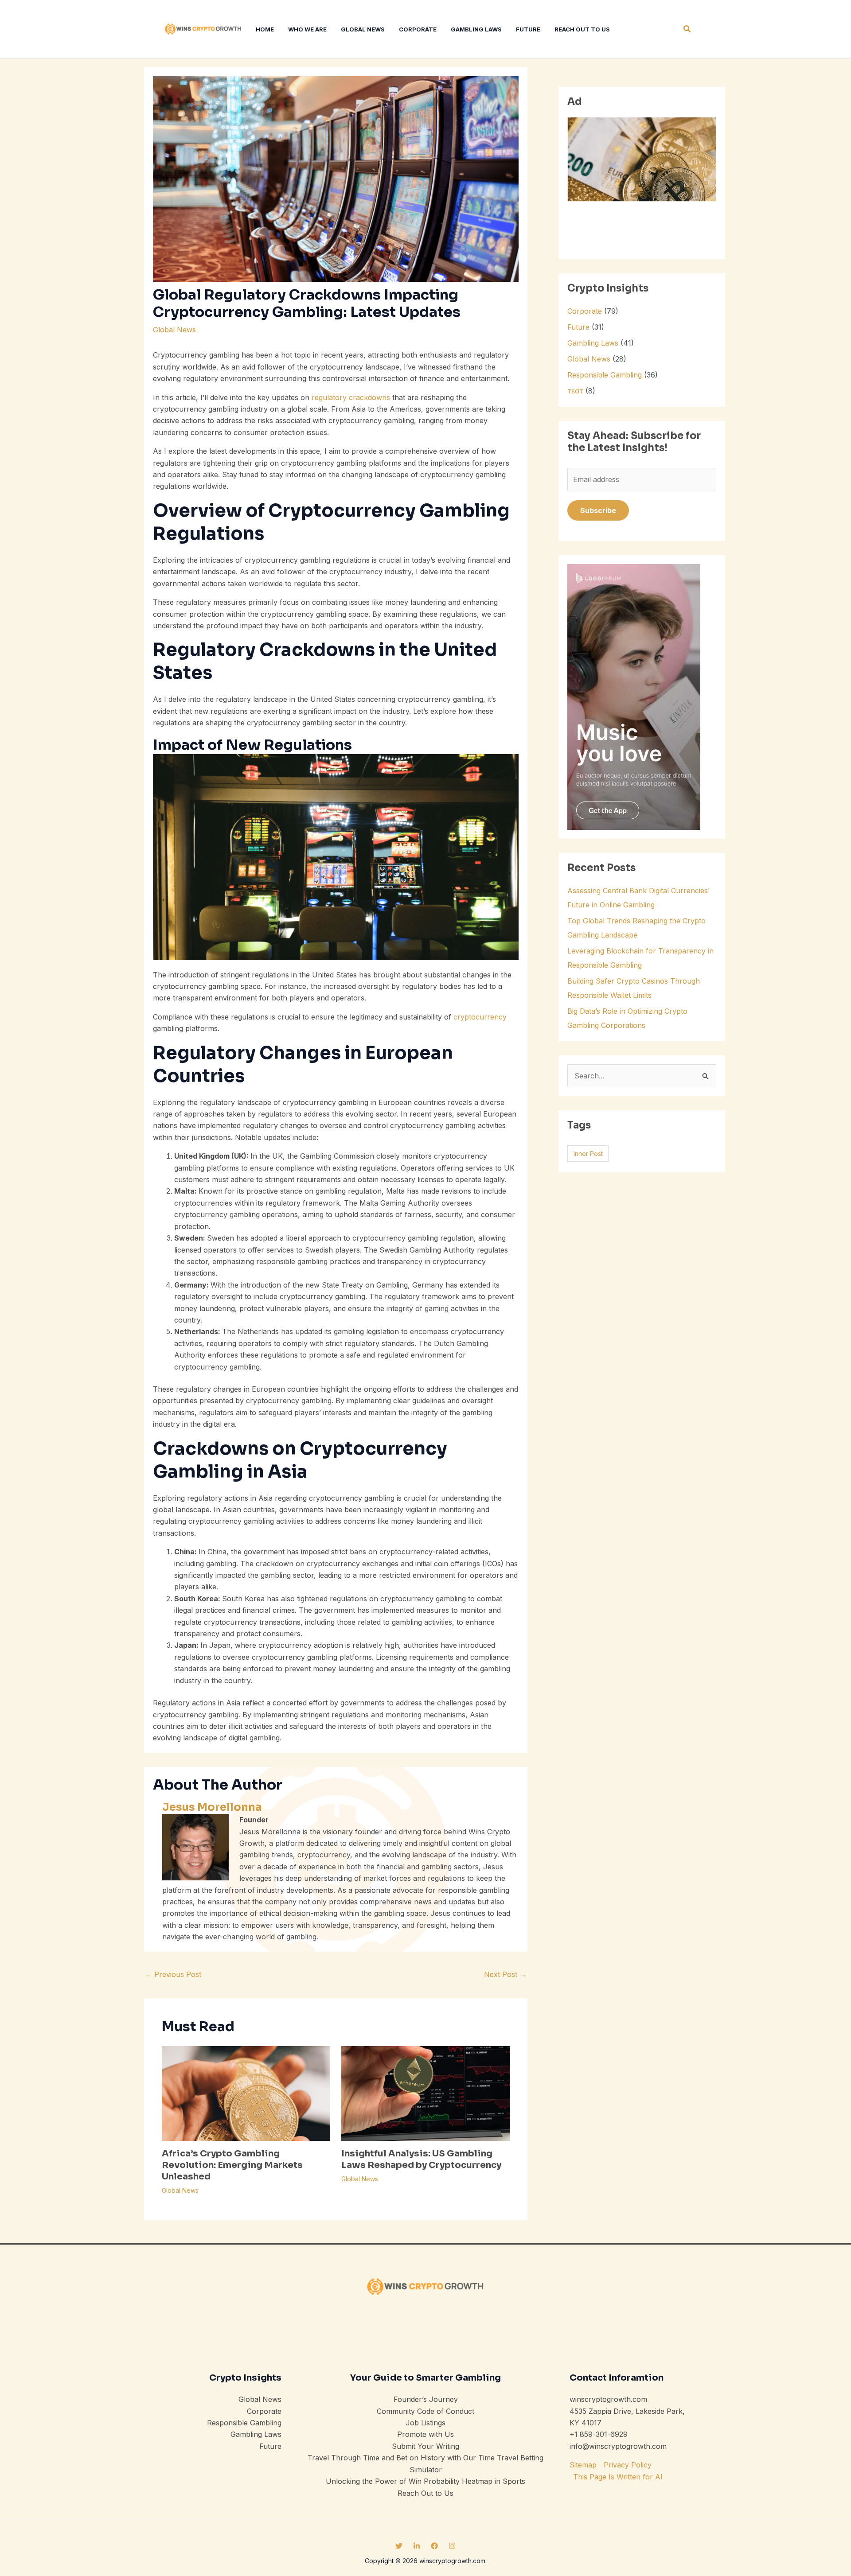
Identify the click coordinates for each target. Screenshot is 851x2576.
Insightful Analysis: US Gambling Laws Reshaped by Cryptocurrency (421, 2159)
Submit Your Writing (425, 2446)
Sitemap (583, 2465)
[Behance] (417, 2546)
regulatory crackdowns (351, 397)
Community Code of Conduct (425, 2411)
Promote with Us (425, 2434)
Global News (174, 330)
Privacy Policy (628, 2465)
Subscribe (598, 510)
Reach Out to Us (425, 2493)
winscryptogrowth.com (608, 2399)
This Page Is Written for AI (618, 2477)
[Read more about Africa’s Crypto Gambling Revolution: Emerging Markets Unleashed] (246, 2093)
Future (578, 327)
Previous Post (173, 1974)
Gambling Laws (593, 343)
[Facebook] (434, 2546)
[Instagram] (452, 2546)
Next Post (505, 1974)
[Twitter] (399, 2546)
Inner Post (588, 1154)
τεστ (575, 391)
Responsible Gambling (605, 375)
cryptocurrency (480, 1017)
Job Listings (425, 2423)
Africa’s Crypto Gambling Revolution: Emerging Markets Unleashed (232, 2165)
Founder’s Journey (426, 2399)
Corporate (585, 311)
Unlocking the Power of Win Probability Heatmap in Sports (425, 2481)
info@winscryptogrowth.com (618, 2446)
